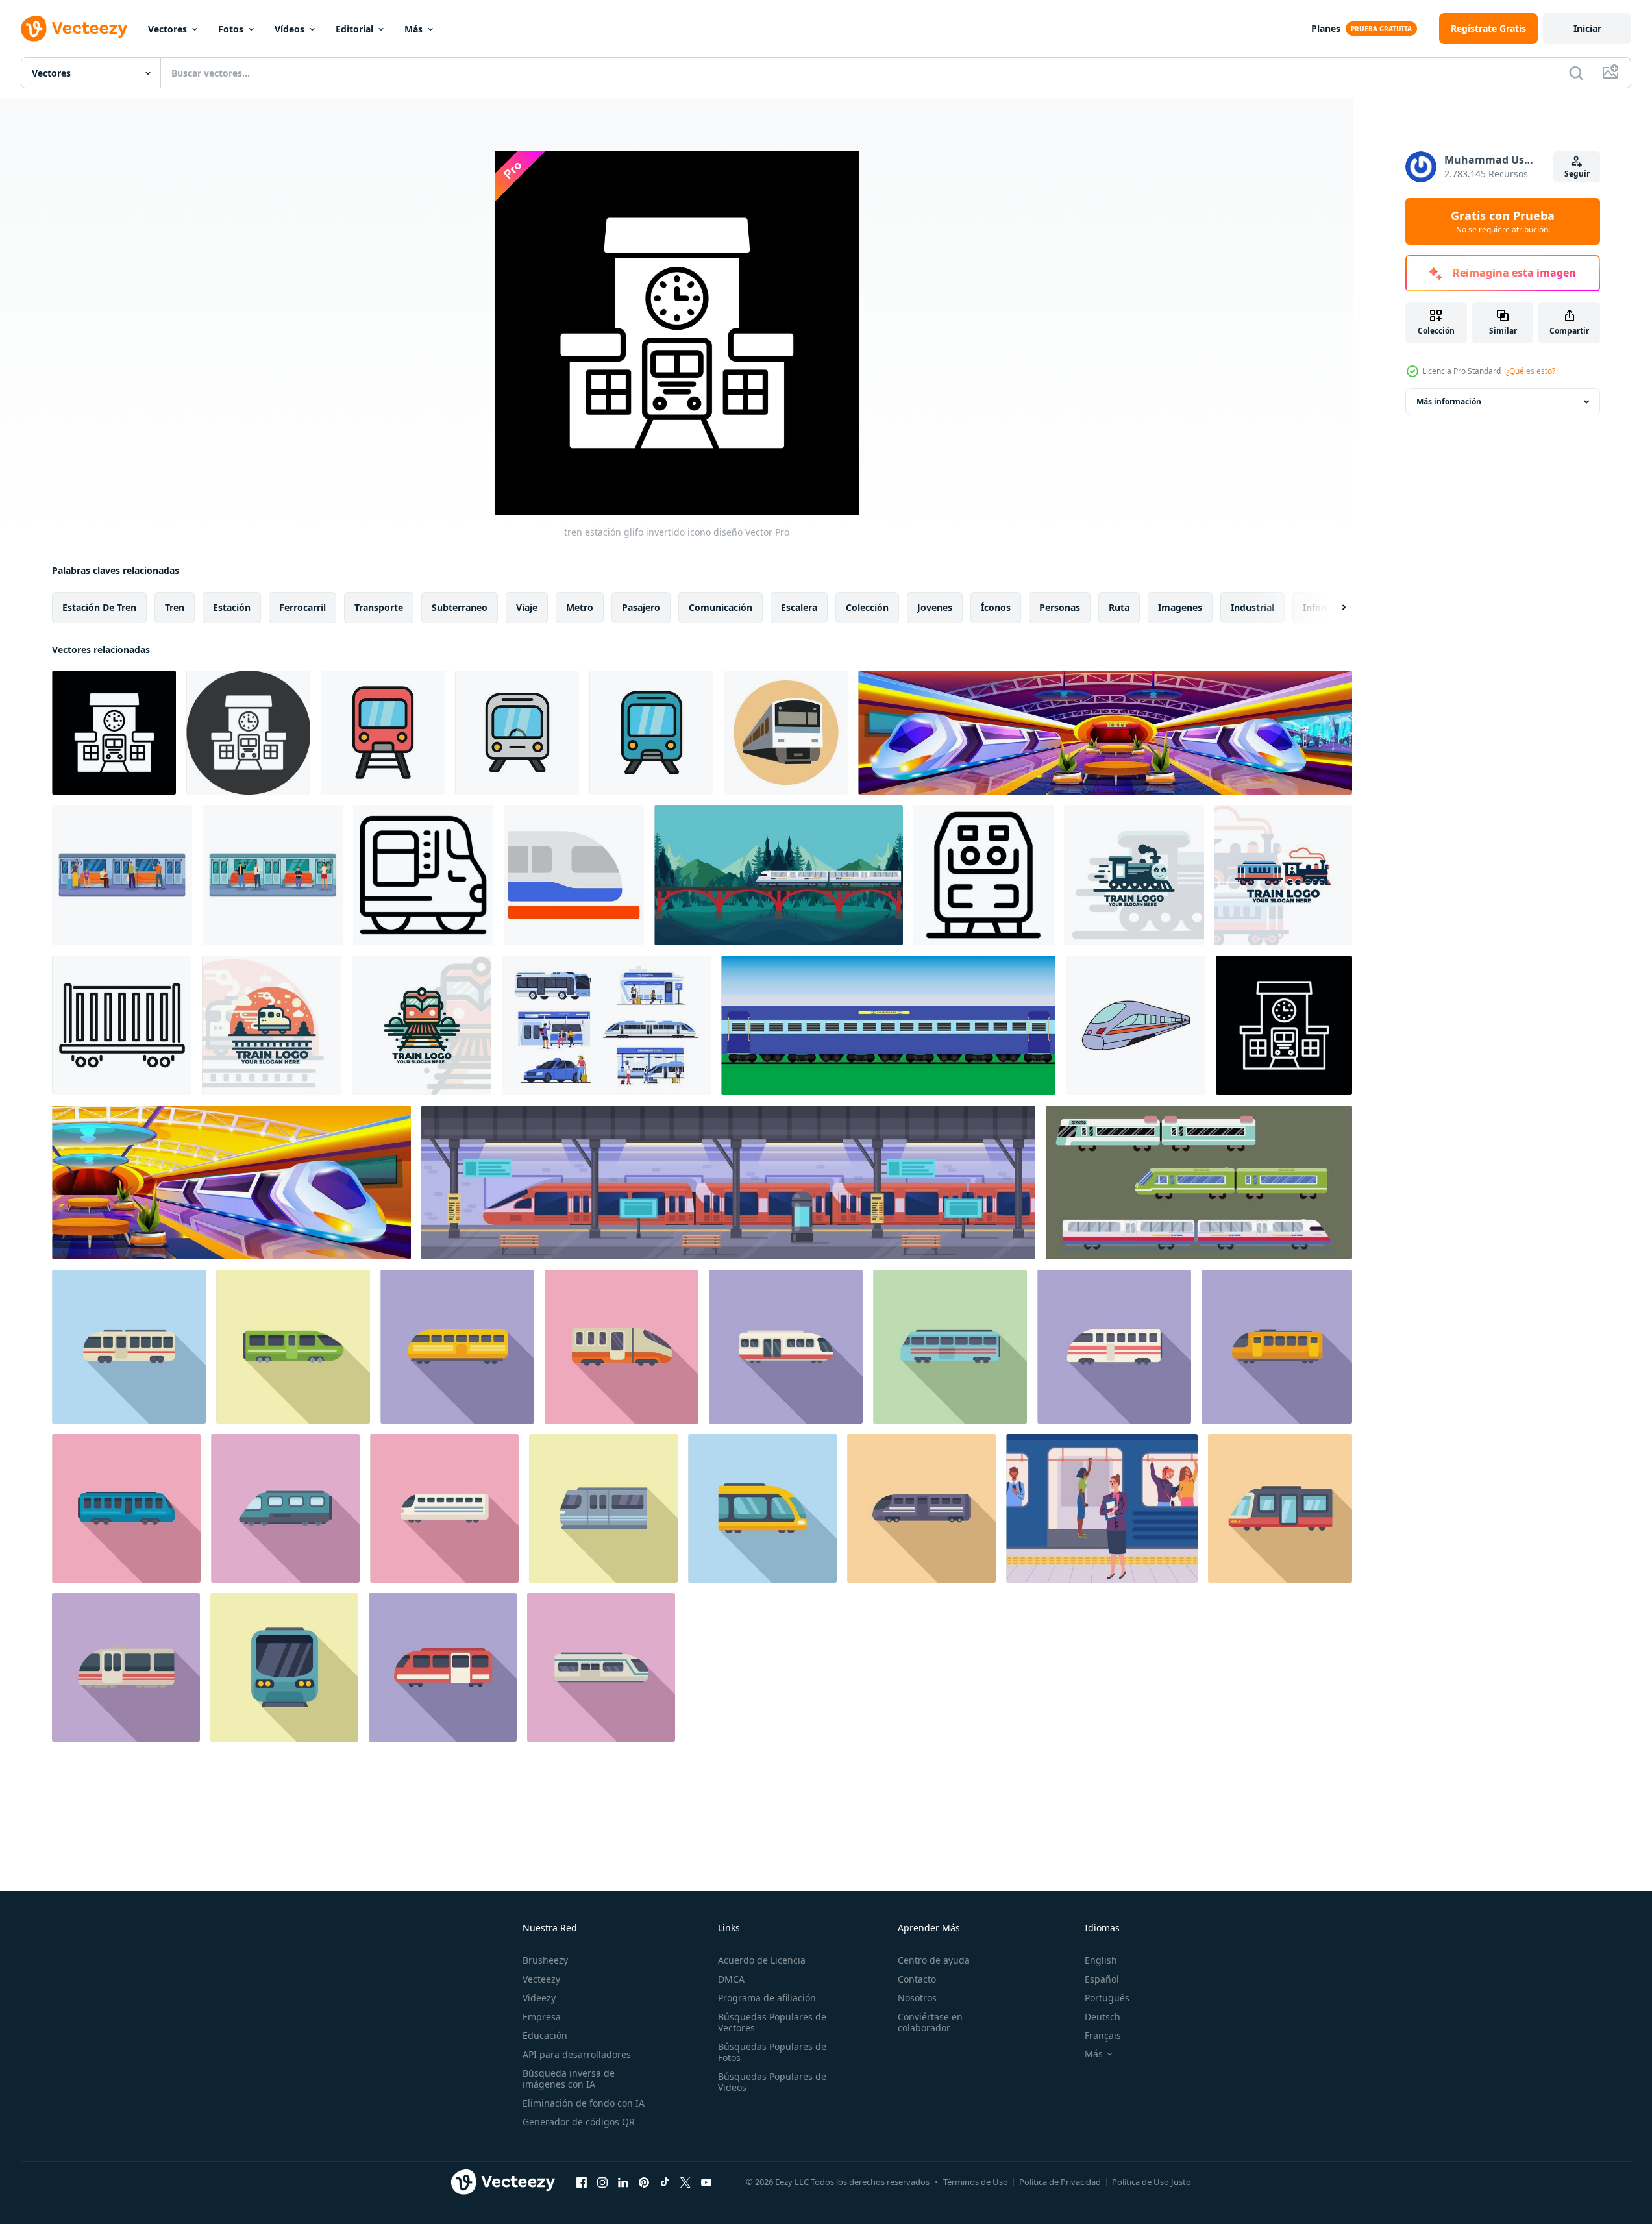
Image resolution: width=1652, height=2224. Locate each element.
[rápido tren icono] (1136, 1025)
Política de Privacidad (1060, 2182)
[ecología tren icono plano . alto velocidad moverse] (1114, 1347)
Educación (545, 2035)
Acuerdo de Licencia (762, 1960)
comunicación (721, 607)
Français (1103, 2035)
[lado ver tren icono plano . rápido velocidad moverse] (1280, 1508)
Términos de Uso (976, 2182)
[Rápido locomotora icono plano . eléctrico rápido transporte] (622, 1347)
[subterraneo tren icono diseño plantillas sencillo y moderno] (383, 733)
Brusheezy (545, 1960)
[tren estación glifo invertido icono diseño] (114, 733)
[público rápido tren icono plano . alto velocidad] (786, 1347)
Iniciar (1587, 28)
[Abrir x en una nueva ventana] (685, 2182)
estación (232, 607)
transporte (379, 607)
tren (175, 607)
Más (413, 29)
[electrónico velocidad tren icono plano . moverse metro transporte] (126, 1667)
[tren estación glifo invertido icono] (248, 733)
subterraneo (460, 607)
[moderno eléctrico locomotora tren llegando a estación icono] (423, 875)
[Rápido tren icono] (786, 733)
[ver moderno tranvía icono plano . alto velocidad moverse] (1277, 1347)
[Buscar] (1576, 73)
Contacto (917, 1979)
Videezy (539, 1998)
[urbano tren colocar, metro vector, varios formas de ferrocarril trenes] (1199, 1182)
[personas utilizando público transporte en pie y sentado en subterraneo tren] (122, 875)
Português (1107, 1998)
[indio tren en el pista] (888, 1025)
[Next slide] (1333, 608)
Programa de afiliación (767, 1998)
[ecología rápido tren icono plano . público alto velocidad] (603, 1508)
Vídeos (290, 29)
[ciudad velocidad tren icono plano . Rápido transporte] (601, 1667)
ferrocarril (302, 607)
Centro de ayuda (934, 1960)
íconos (996, 607)
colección (867, 607)
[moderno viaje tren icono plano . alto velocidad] (457, 1347)
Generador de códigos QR (579, 2122)
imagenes (1180, 607)
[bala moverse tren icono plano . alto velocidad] (950, 1347)
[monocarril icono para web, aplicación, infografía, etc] (574, 875)
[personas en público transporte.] (606, 1025)
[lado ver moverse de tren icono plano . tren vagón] (129, 1347)
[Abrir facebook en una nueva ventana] (582, 2182)
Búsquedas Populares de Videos (772, 2082)
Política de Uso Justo (1152, 2182)
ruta (1119, 607)
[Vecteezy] (74, 29)
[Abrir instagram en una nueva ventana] (602, 2182)
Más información (1449, 402)
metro (580, 607)
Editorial (354, 29)
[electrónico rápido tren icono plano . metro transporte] (762, 1508)
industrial (1252, 607)
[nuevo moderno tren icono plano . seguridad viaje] (126, 1508)
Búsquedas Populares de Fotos (772, 2052)
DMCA (731, 1979)
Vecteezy (541, 1979)
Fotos (231, 29)
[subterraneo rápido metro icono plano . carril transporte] (284, 1667)
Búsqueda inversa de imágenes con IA (569, 2079)
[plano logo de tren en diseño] (1134, 875)
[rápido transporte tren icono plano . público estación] (443, 1667)
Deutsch (1103, 2017)
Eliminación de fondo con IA (584, 2103)
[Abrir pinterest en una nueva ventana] (644, 2182)
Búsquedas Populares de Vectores (772, 2022)
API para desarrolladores (577, 2054)
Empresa (542, 2017)
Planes (1326, 28)
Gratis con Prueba (1503, 221)
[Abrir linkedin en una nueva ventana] (623, 2182)
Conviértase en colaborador (930, 2022)
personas (1060, 607)
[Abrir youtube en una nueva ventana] (706, 2182)
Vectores (167, 29)
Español (1102, 1979)
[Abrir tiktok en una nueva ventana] (665, 2182)
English (1101, 1960)
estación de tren (99, 607)
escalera (799, 607)
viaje (527, 607)
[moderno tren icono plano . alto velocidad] (921, 1508)
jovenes (935, 607)
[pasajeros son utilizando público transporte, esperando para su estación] (273, 875)
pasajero (641, 607)
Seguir (1577, 174)
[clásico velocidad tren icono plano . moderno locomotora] (293, 1347)
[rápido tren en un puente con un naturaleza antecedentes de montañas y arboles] (779, 875)
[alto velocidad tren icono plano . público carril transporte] (285, 1508)
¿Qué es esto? (1531, 371)
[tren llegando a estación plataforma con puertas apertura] (983, 875)
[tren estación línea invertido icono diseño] (1284, 1025)
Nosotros (917, 1998)
